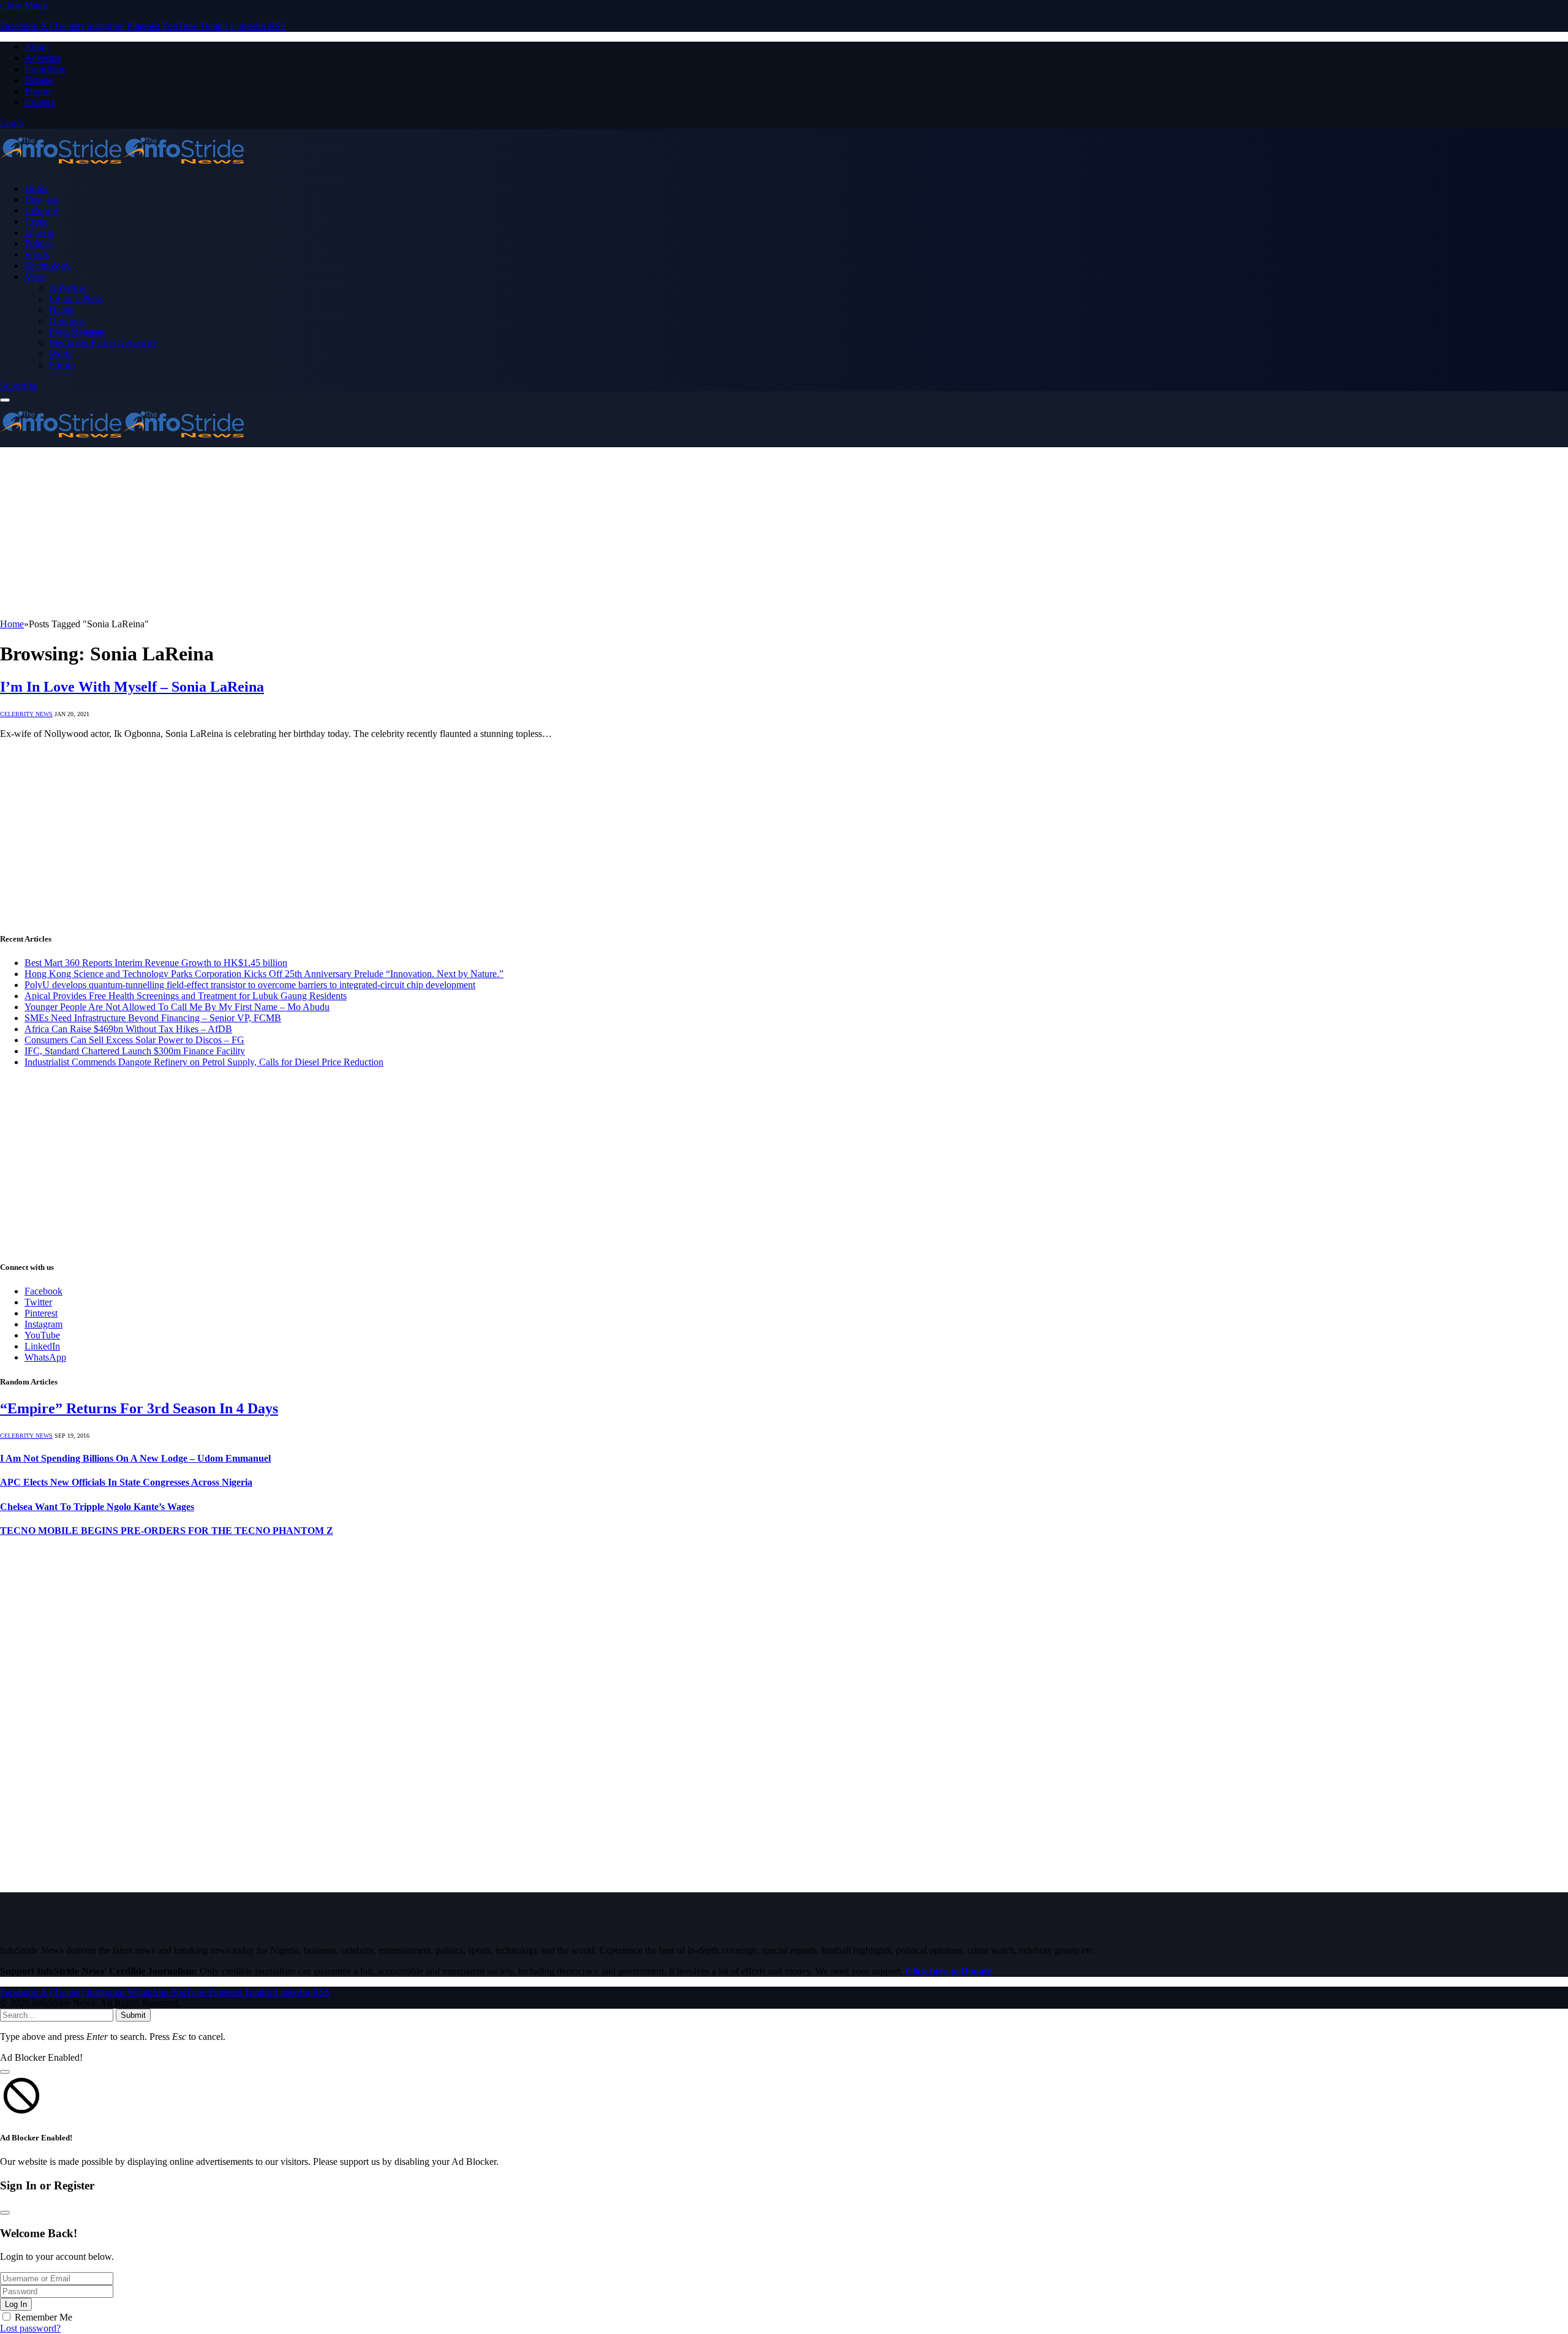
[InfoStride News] (123, 168)
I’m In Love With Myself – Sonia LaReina (132, 687)
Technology (47, 266)
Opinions (67, 321)
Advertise (43, 58)
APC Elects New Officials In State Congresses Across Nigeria (126, 1482)
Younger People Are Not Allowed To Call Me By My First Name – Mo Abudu (177, 1007)
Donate (39, 80)
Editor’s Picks (76, 299)
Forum (37, 91)
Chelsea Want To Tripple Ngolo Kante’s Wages (97, 1507)
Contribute (45, 69)
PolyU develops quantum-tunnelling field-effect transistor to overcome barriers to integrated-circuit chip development (250, 985)
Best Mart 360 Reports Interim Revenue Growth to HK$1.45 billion (156, 963)
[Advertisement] (367, 533)
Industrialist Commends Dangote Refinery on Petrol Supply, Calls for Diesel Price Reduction (204, 1062)
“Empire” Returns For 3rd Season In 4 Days (139, 1408)
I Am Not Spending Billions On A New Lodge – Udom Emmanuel (135, 1458)
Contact (40, 102)
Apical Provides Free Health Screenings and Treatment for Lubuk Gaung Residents (186, 996)
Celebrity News (26, 714)
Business (42, 199)
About (37, 47)
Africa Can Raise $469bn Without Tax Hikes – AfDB (128, 1029)
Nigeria (39, 232)
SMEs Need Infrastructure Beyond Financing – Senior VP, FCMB (153, 1018)
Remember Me (43, 2317)
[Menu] (5, 400)
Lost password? (30, 2328)
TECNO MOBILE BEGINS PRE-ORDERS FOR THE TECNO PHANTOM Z (167, 1531)
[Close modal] (5, 2072)
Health (62, 310)
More (35, 277)
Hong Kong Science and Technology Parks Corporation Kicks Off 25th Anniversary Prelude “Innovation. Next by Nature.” (264, 974)
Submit (133, 2015)
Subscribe (19, 386)
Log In (16, 2304)
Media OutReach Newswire (103, 343)
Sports (37, 255)
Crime (36, 221)
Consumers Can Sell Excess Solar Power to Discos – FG (134, 1040)
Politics (39, 244)
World (61, 354)
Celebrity (42, 210)
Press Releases (77, 332)
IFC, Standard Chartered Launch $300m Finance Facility (135, 1051)
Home (36, 188)
